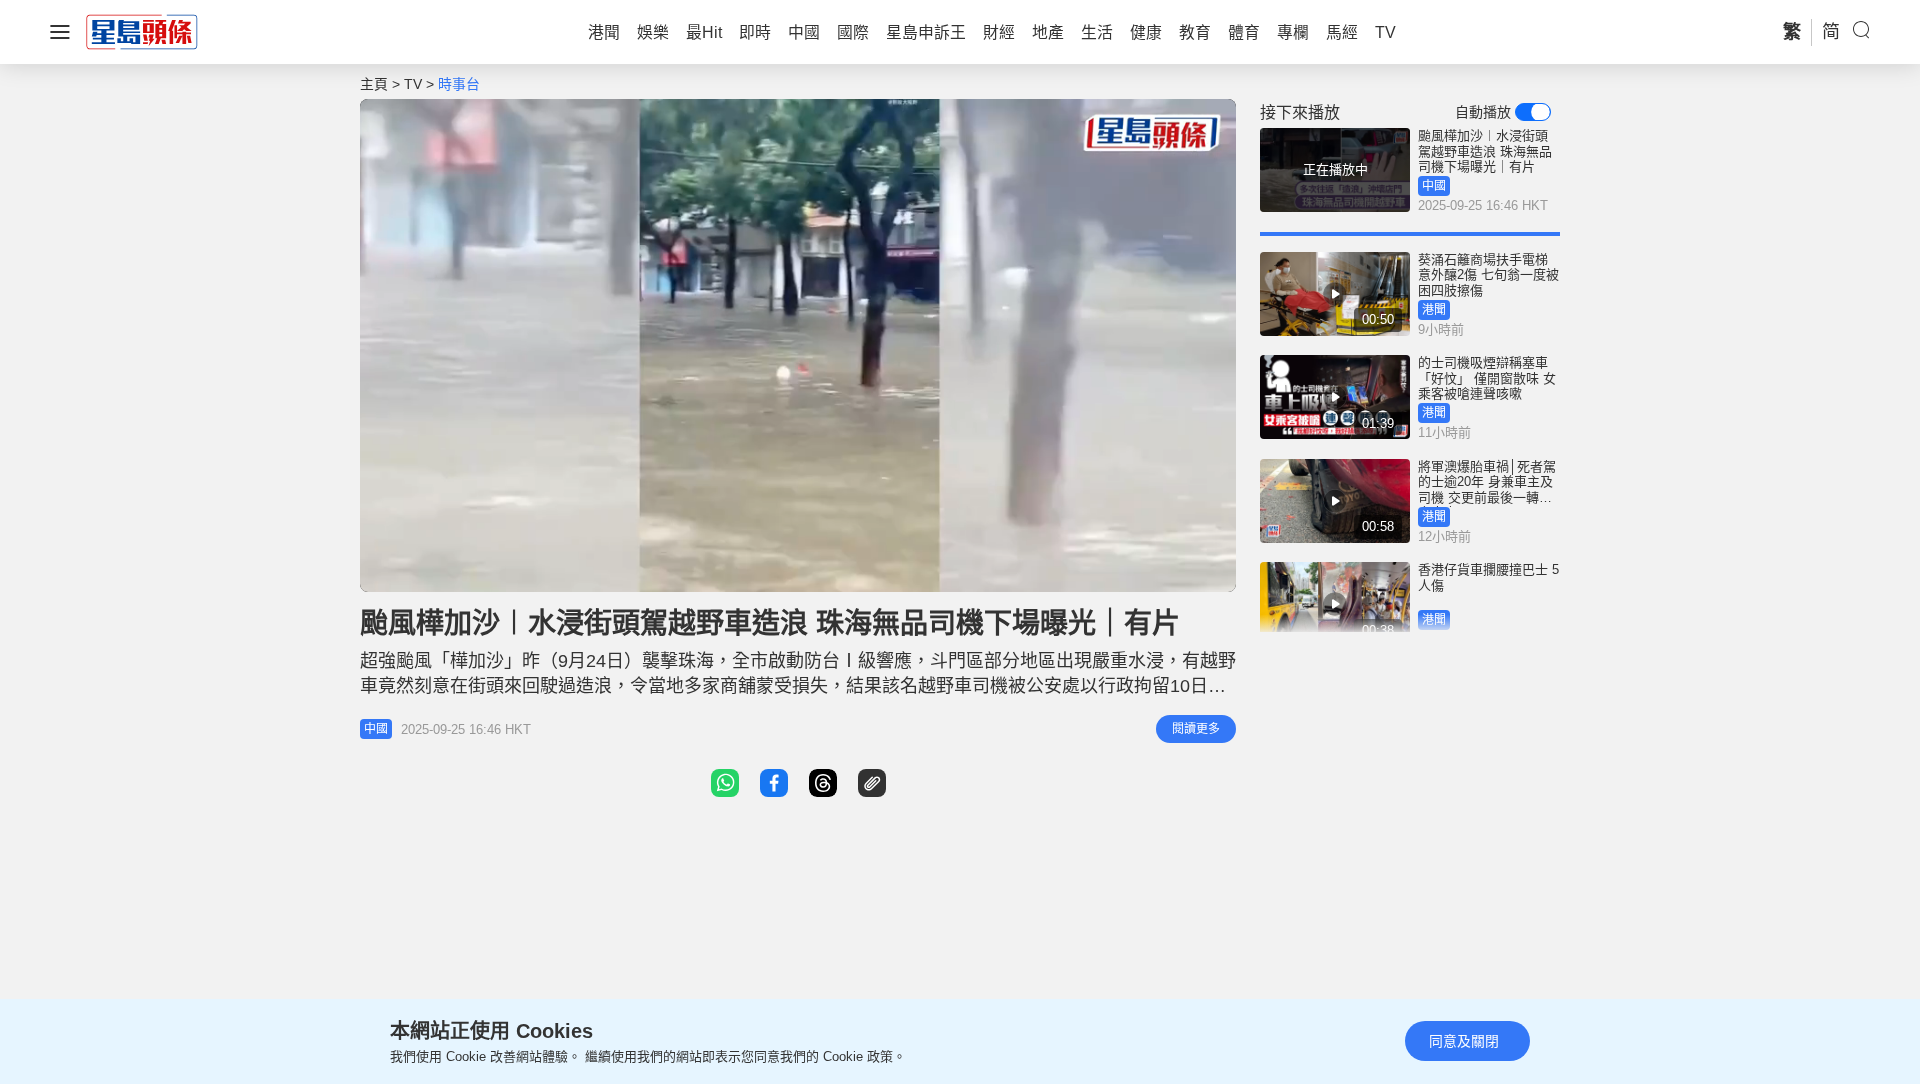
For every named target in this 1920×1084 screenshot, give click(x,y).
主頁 (374, 84)
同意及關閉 (1464, 1041)
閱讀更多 (1196, 729)
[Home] (142, 31)
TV (413, 84)
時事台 (459, 84)
